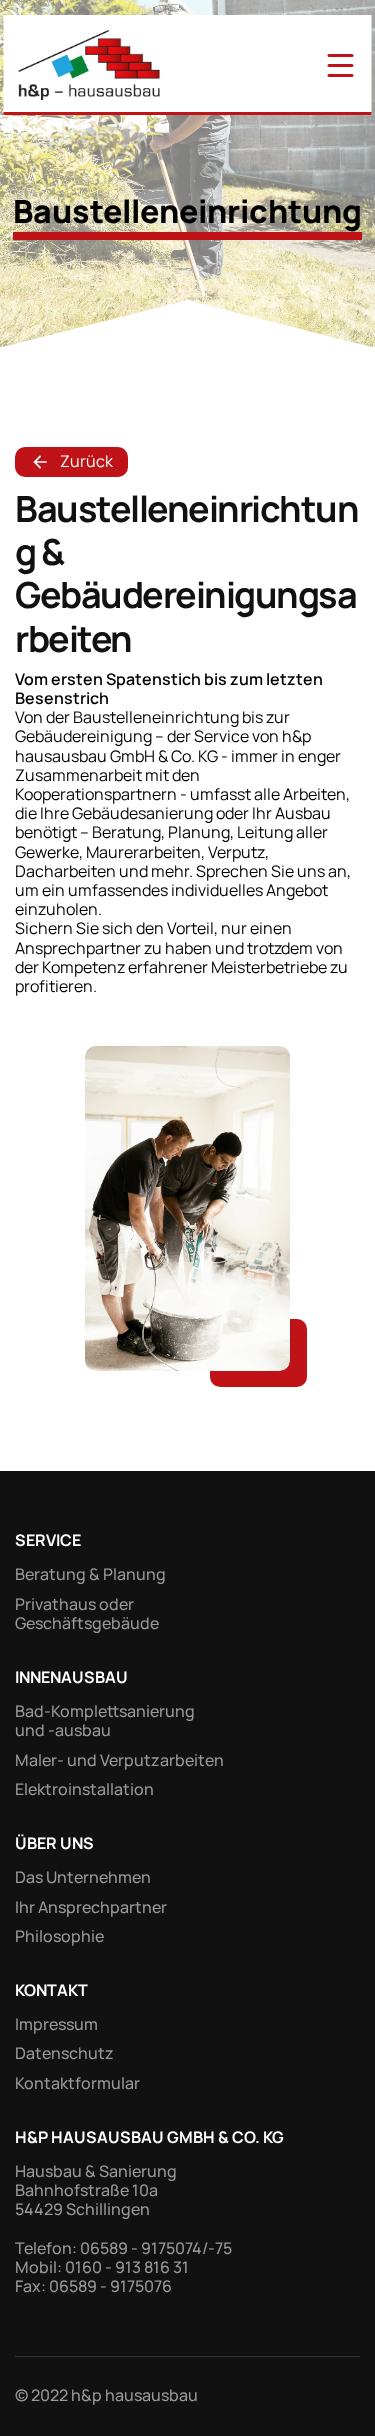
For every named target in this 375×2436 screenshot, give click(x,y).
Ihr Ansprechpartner (91, 1907)
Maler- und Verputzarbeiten (119, 1760)
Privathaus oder (76, 1604)
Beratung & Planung (90, 1574)
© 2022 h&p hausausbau (106, 2395)
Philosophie (59, 1936)
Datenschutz (64, 2053)
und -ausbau (63, 1730)
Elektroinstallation (84, 1789)
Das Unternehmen (83, 1877)
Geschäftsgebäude (87, 1623)
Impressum (56, 2024)
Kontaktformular (77, 2083)
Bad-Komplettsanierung (105, 1711)
